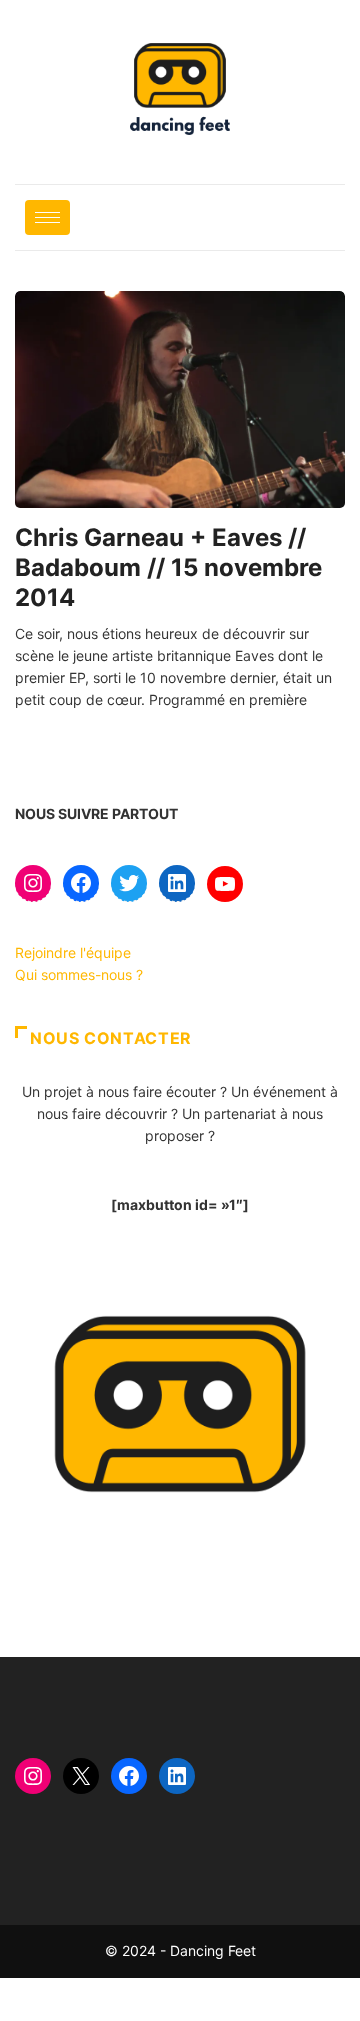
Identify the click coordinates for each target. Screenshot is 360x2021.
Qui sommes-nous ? (79, 974)
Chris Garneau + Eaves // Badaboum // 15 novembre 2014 (168, 567)
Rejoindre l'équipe (73, 952)
